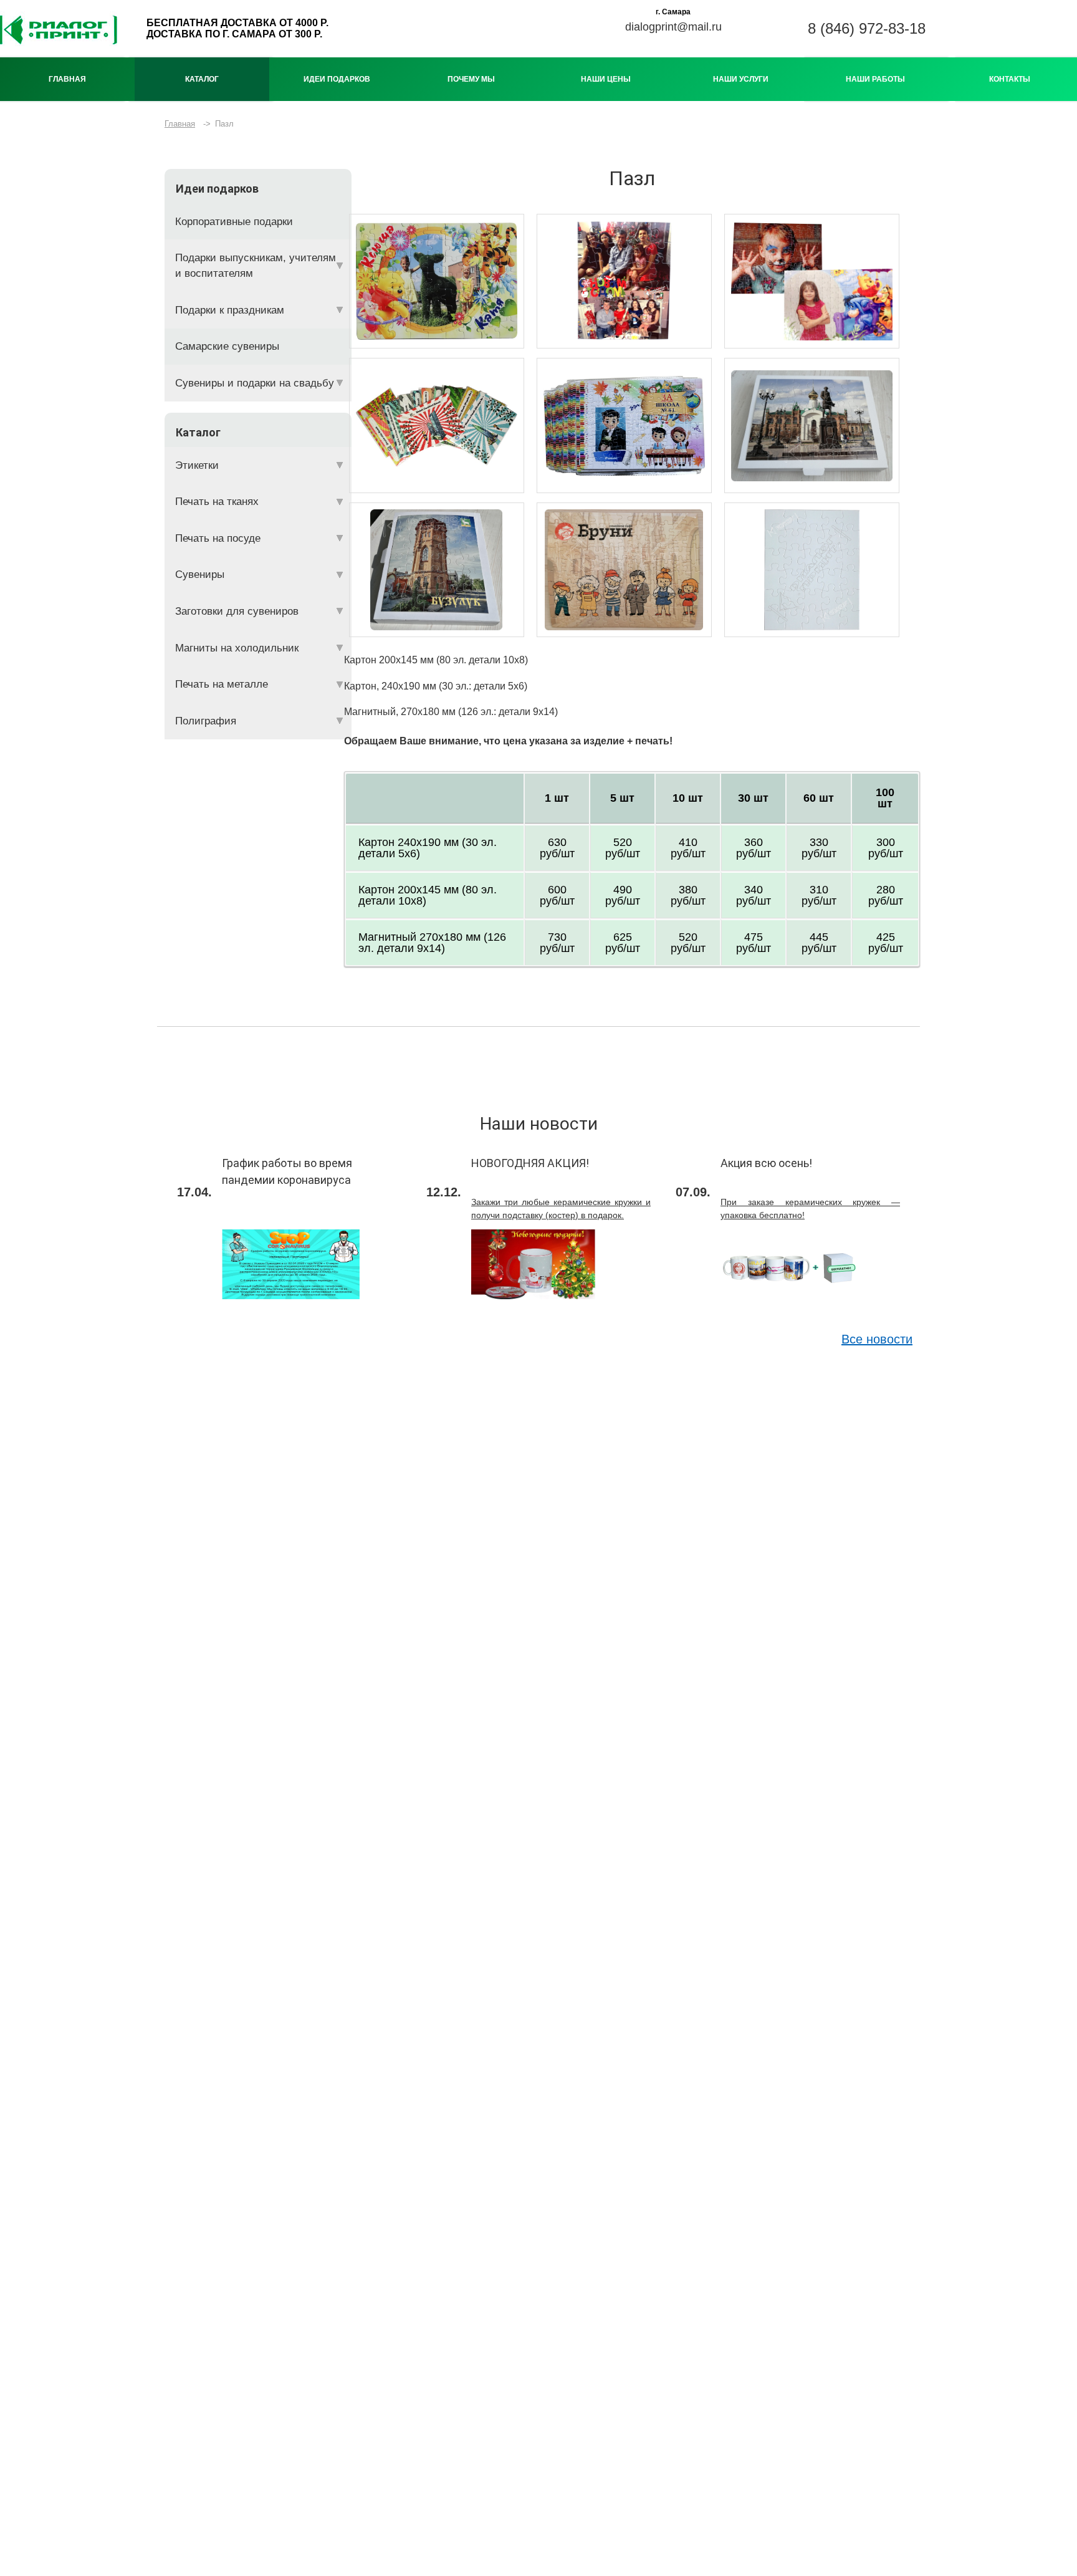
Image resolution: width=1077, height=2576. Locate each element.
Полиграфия (206, 721)
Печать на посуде (218, 538)
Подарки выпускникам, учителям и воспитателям (256, 266)
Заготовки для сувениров (237, 611)
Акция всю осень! (766, 1163)
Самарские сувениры (227, 346)
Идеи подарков (337, 79)
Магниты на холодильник (237, 648)
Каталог (202, 79)
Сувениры (200, 574)
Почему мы (471, 79)
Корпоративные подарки (234, 222)
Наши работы (875, 79)
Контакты (1010, 79)
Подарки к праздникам (230, 310)
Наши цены (606, 79)
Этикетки (197, 465)
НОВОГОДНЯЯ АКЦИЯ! (530, 1163)
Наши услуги (741, 79)
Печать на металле (222, 684)
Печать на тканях (217, 502)
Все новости (877, 1339)
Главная (67, 79)
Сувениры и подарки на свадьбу (255, 383)
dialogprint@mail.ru (673, 27)
